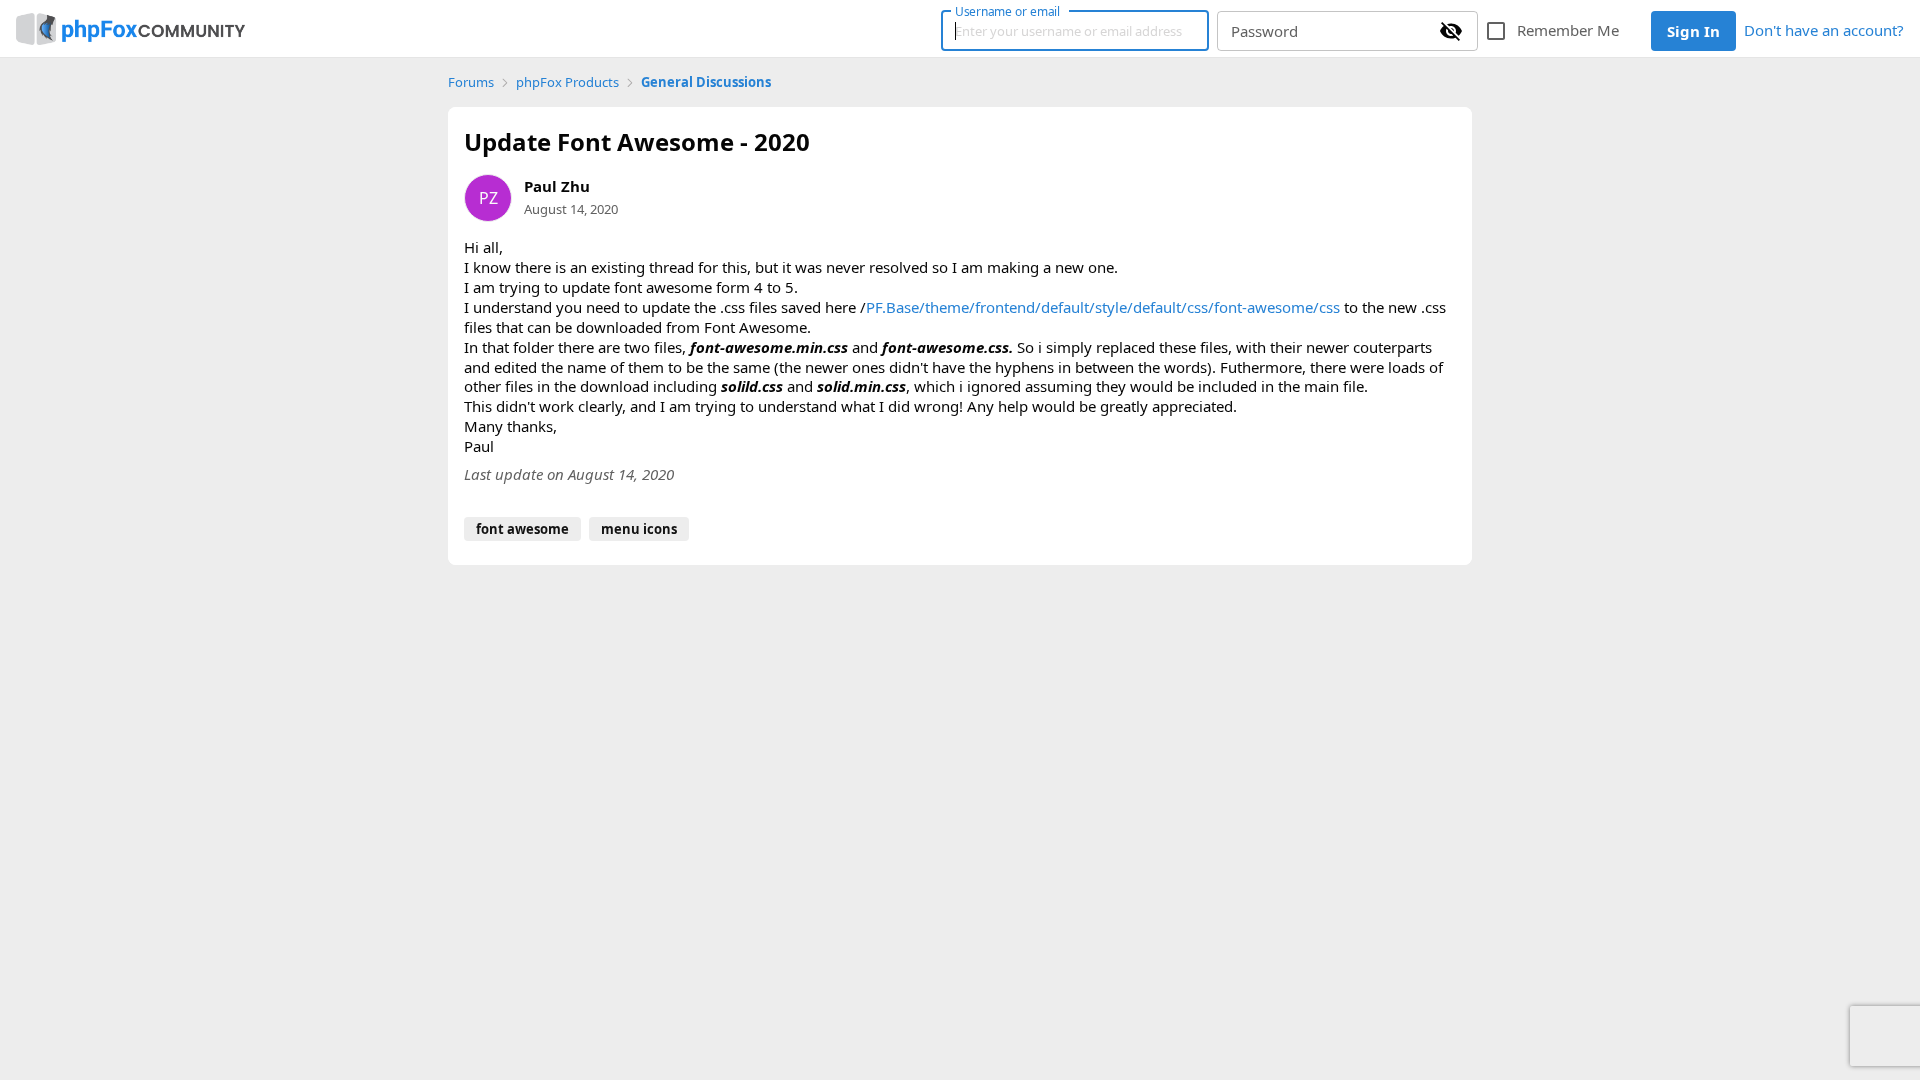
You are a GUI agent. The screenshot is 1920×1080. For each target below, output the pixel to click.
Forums (471, 82)
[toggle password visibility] (1451, 31)
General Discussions (706, 82)
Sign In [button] (1693, 31)
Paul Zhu (557, 186)
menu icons (639, 529)
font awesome (522, 529)
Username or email (1008, 11)
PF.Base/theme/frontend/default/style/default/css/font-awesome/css (1103, 307)
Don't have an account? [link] (1824, 30)
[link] (130, 29)
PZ (488, 198)
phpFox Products (567, 82)
